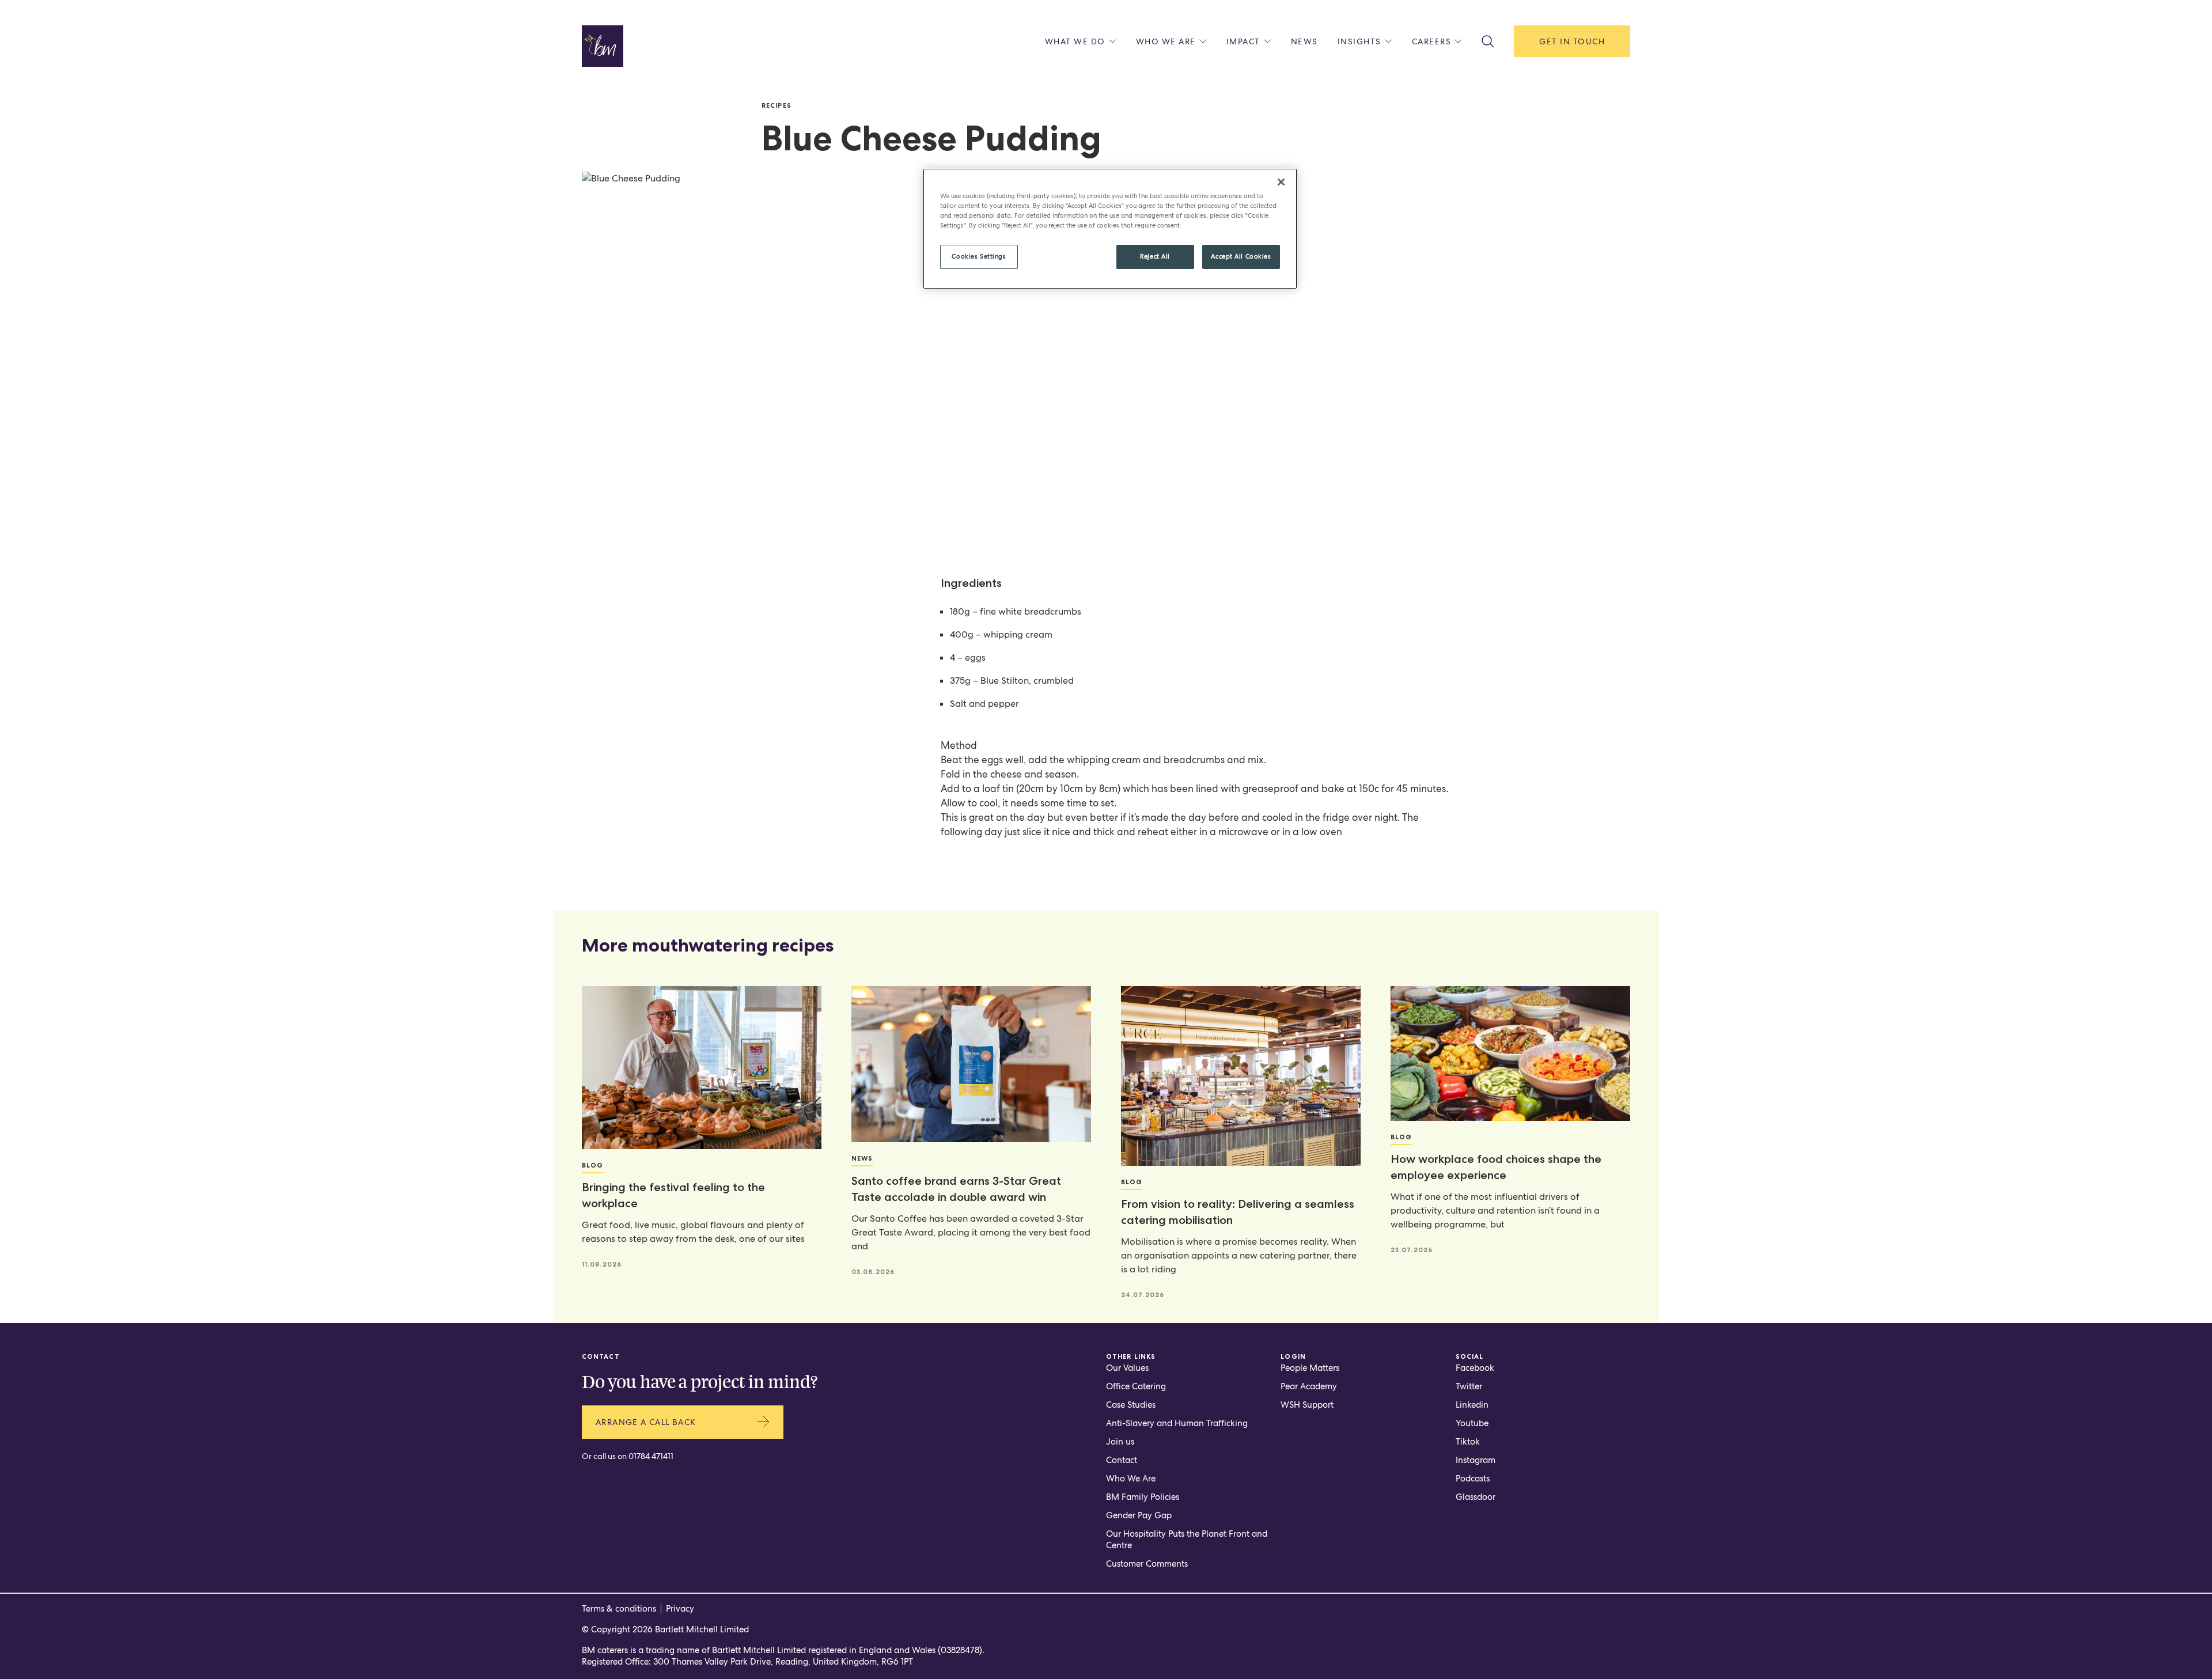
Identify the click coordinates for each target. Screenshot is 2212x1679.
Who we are (1166, 41)
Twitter (1469, 1386)
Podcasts (1473, 1479)
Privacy (680, 1609)
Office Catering (1136, 1386)
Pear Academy (1309, 1386)
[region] (1110, 229)
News (1304, 41)
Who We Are (1131, 1479)
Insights (1359, 41)
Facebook (1475, 1368)
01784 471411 (651, 1456)
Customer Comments (1147, 1564)
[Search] (1488, 41)
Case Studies (1131, 1405)
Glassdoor (1476, 1497)
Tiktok (1468, 1442)
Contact (1122, 1460)
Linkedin (1472, 1405)
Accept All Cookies (1241, 256)
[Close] (1281, 182)
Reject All (1155, 256)
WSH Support (1307, 1405)
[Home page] (603, 46)
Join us (1120, 1442)
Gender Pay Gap (1139, 1515)
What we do (1075, 41)
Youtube (1472, 1423)
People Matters (1310, 1368)
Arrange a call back (646, 1422)
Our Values (1127, 1368)
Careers (1432, 41)
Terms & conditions (619, 1609)
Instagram (1476, 1460)
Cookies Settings (979, 256)
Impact (1243, 41)
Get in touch (1572, 41)
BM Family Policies (1143, 1497)
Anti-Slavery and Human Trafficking (1177, 1423)
